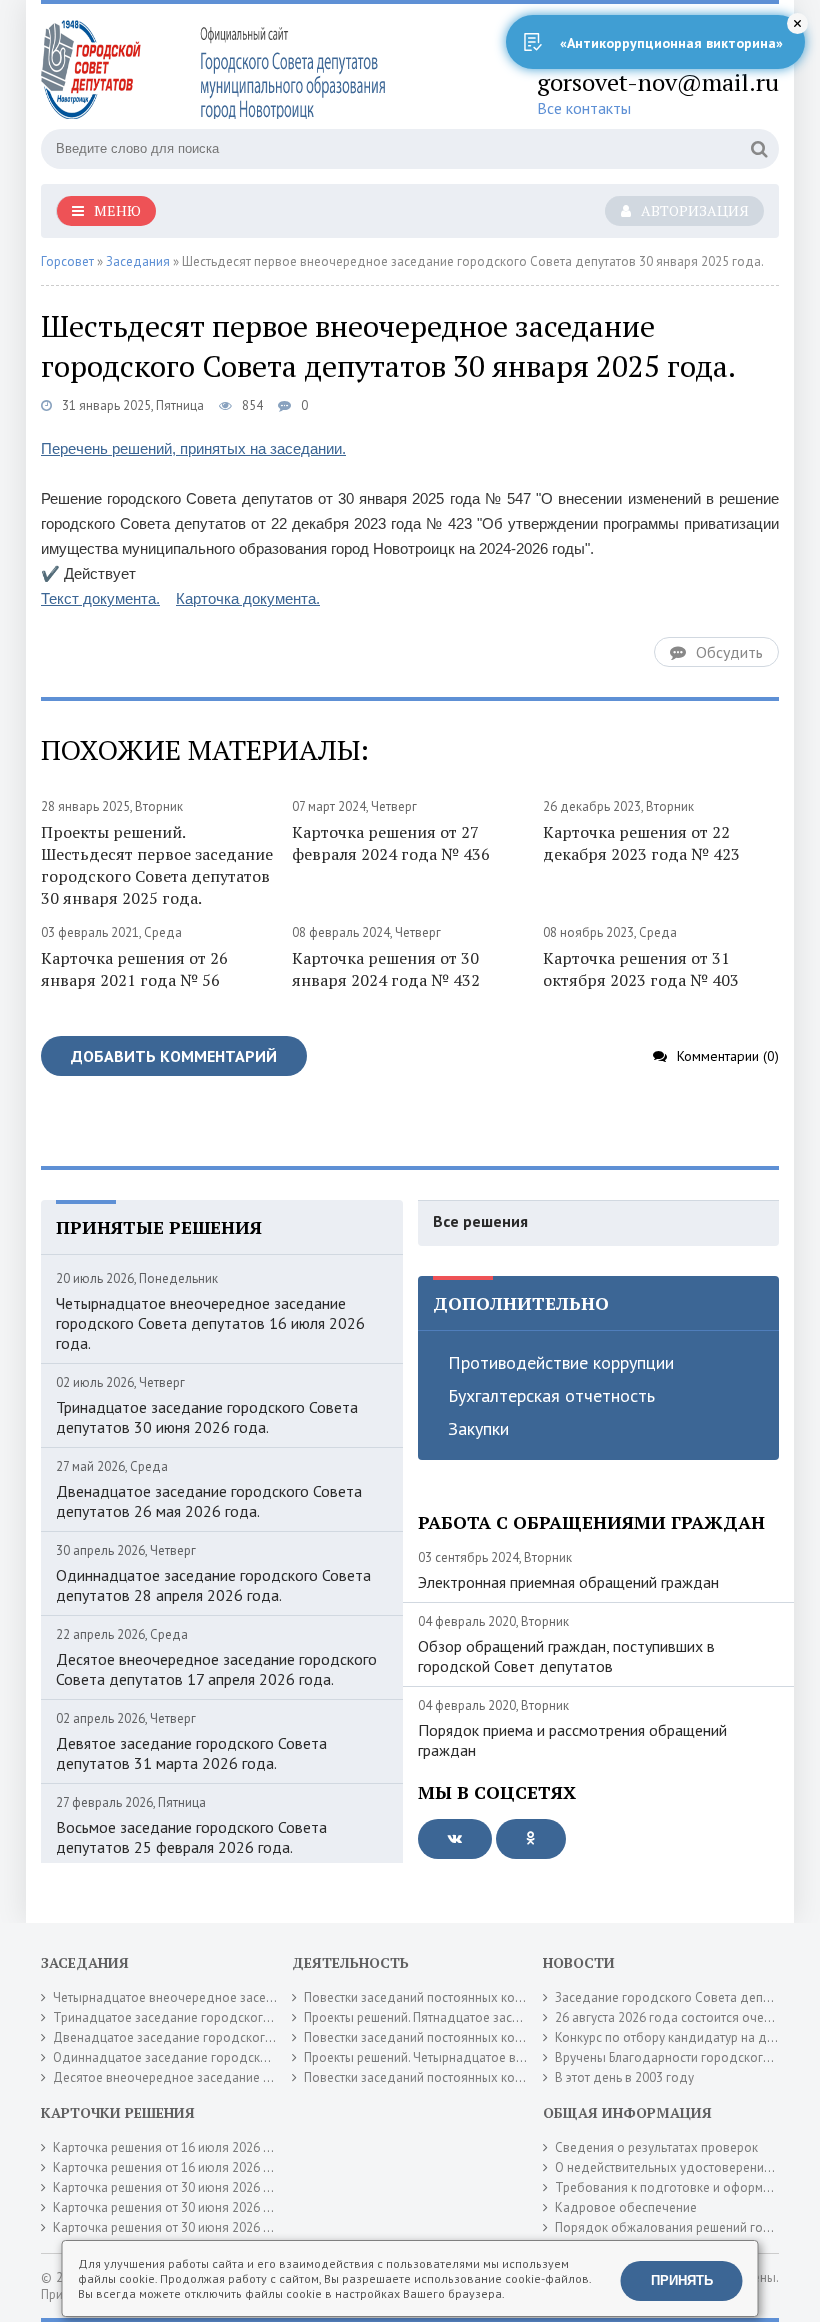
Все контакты (584, 108)
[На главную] (216, 69)
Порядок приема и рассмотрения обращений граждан (572, 1740)
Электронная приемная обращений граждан (568, 1582)
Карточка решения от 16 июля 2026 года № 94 (189, 2167)
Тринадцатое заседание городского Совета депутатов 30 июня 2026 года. (207, 1417)
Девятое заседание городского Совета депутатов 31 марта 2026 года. (191, 1753)
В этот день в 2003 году (624, 2077)
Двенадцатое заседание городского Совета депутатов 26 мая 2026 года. (209, 1501)
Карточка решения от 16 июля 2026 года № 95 (189, 2147)
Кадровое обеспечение (626, 2207)
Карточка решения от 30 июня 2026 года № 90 (189, 2207)
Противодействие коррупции (561, 1362)
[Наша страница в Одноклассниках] (531, 1839)
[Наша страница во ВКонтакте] (455, 1839)
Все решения (480, 1221)
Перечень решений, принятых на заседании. (193, 448)
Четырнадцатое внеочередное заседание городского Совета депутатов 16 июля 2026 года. (210, 1323)
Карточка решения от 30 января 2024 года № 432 (386, 969)
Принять (682, 2280)
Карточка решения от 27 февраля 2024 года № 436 (391, 843)
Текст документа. (100, 598)
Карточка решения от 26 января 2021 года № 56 (134, 969)
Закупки (478, 1428)
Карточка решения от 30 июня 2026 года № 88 (189, 2227)
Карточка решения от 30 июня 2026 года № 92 (189, 2187)
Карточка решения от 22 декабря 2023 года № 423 (641, 843)
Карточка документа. (248, 598)
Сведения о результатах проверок (656, 2147)
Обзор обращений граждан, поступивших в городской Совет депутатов (566, 1656)
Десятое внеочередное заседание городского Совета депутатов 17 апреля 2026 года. (216, 1669)
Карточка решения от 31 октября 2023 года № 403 (641, 969)
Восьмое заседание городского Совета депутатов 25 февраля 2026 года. (191, 1837)
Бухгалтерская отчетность (551, 1395)
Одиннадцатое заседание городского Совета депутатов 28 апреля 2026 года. (213, 1585)
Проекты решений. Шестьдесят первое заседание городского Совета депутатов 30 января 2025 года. (157, 865)
